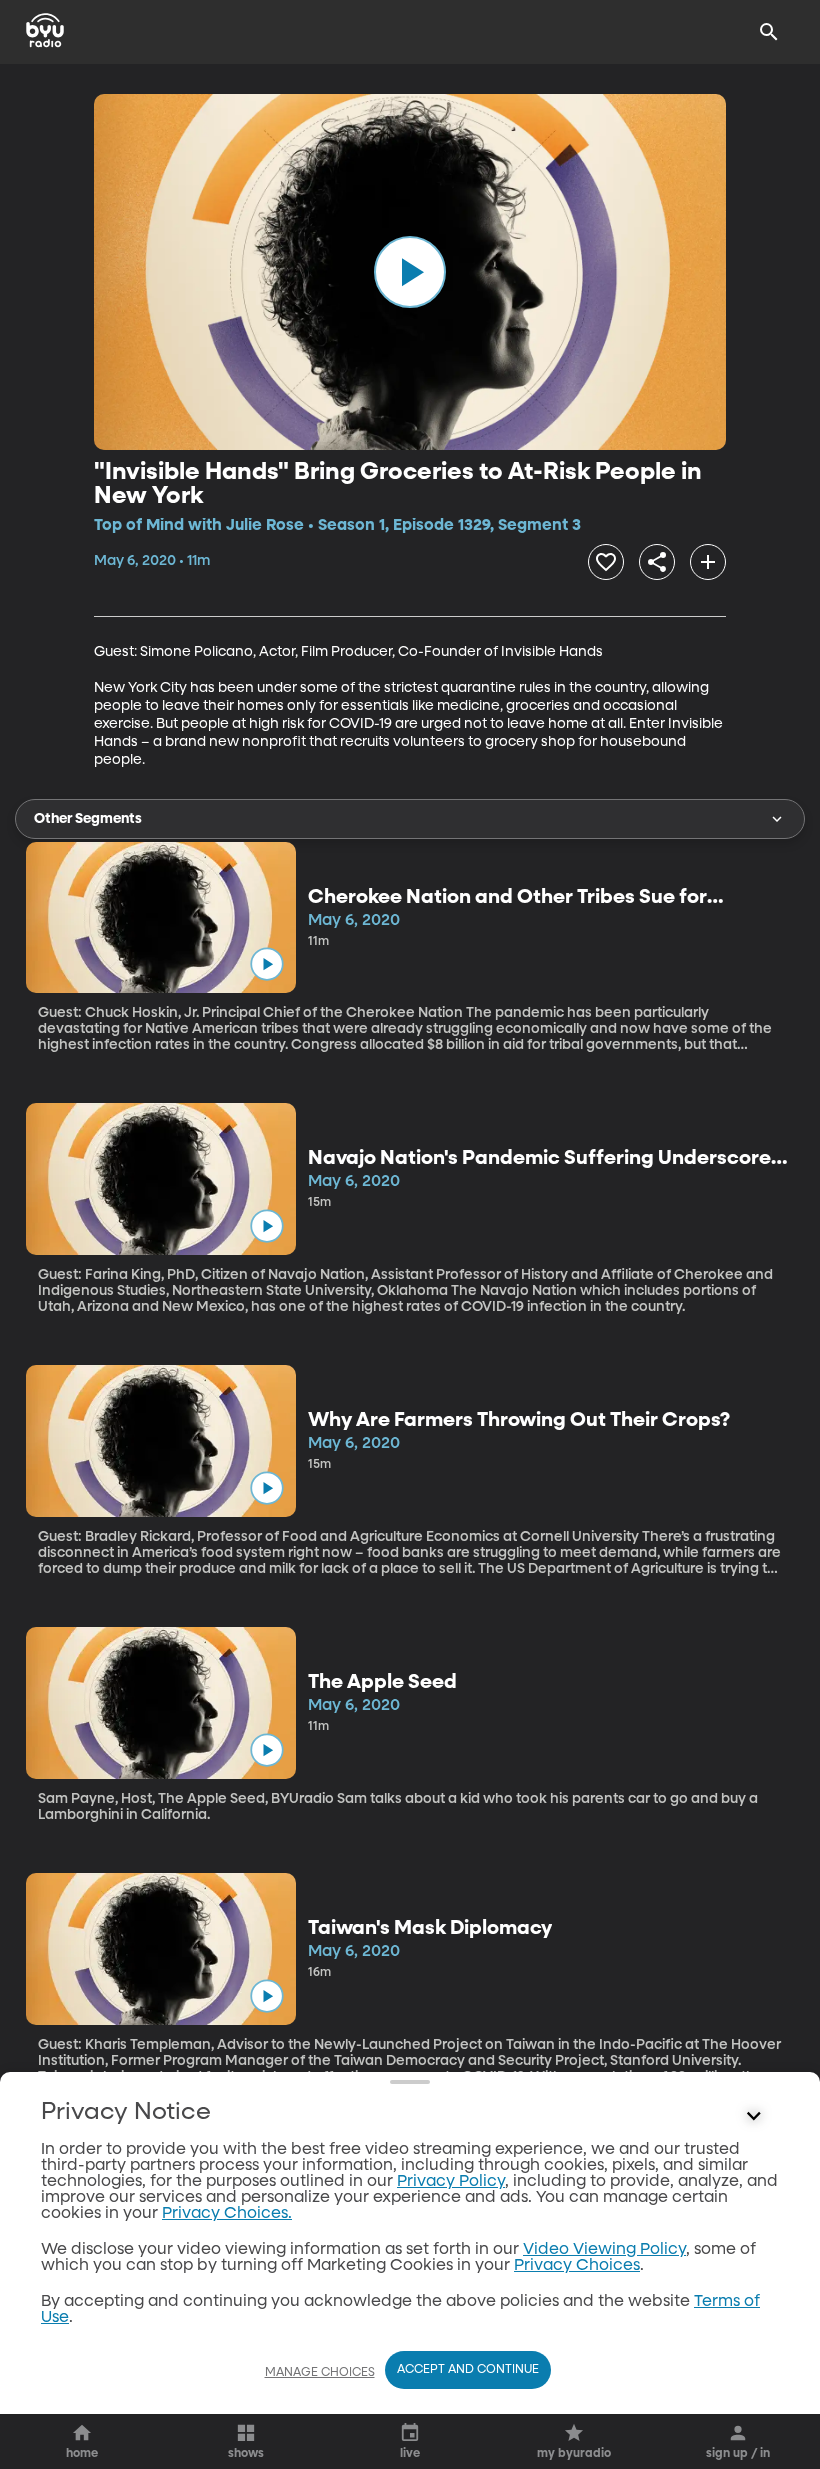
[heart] (606, 562)
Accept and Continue (468, 2370)
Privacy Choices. (227, 2214)
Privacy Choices (577, 2266)
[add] (708, 562)
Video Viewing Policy (604, 2250)
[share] (657, 562)
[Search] (769, 32)
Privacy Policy (451, 2182)
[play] (410, 272)
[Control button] (754, 2117)
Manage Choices (320, 2373)
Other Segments (88, 819)
